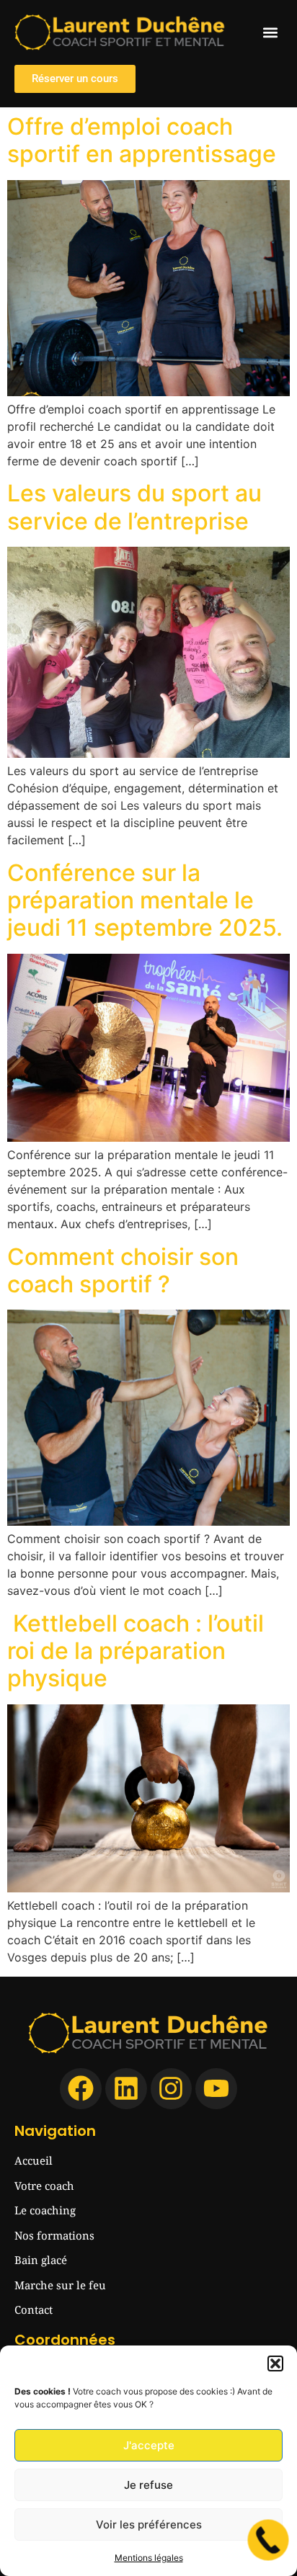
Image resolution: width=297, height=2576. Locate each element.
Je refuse (148, 2485)
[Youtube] (216, 2089)
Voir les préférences (149, 2524)
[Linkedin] (126, 2089)
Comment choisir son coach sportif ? (123, 1270)
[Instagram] (172, 2089)
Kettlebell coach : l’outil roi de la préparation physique (136, 1651)
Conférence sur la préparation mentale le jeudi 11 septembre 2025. (145, 900)
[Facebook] (81, 2089)
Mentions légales (149, 2558)
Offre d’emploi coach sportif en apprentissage (142, 140)
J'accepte (149, 2445)
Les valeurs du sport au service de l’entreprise (134, 507)
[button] (275, 2363)
